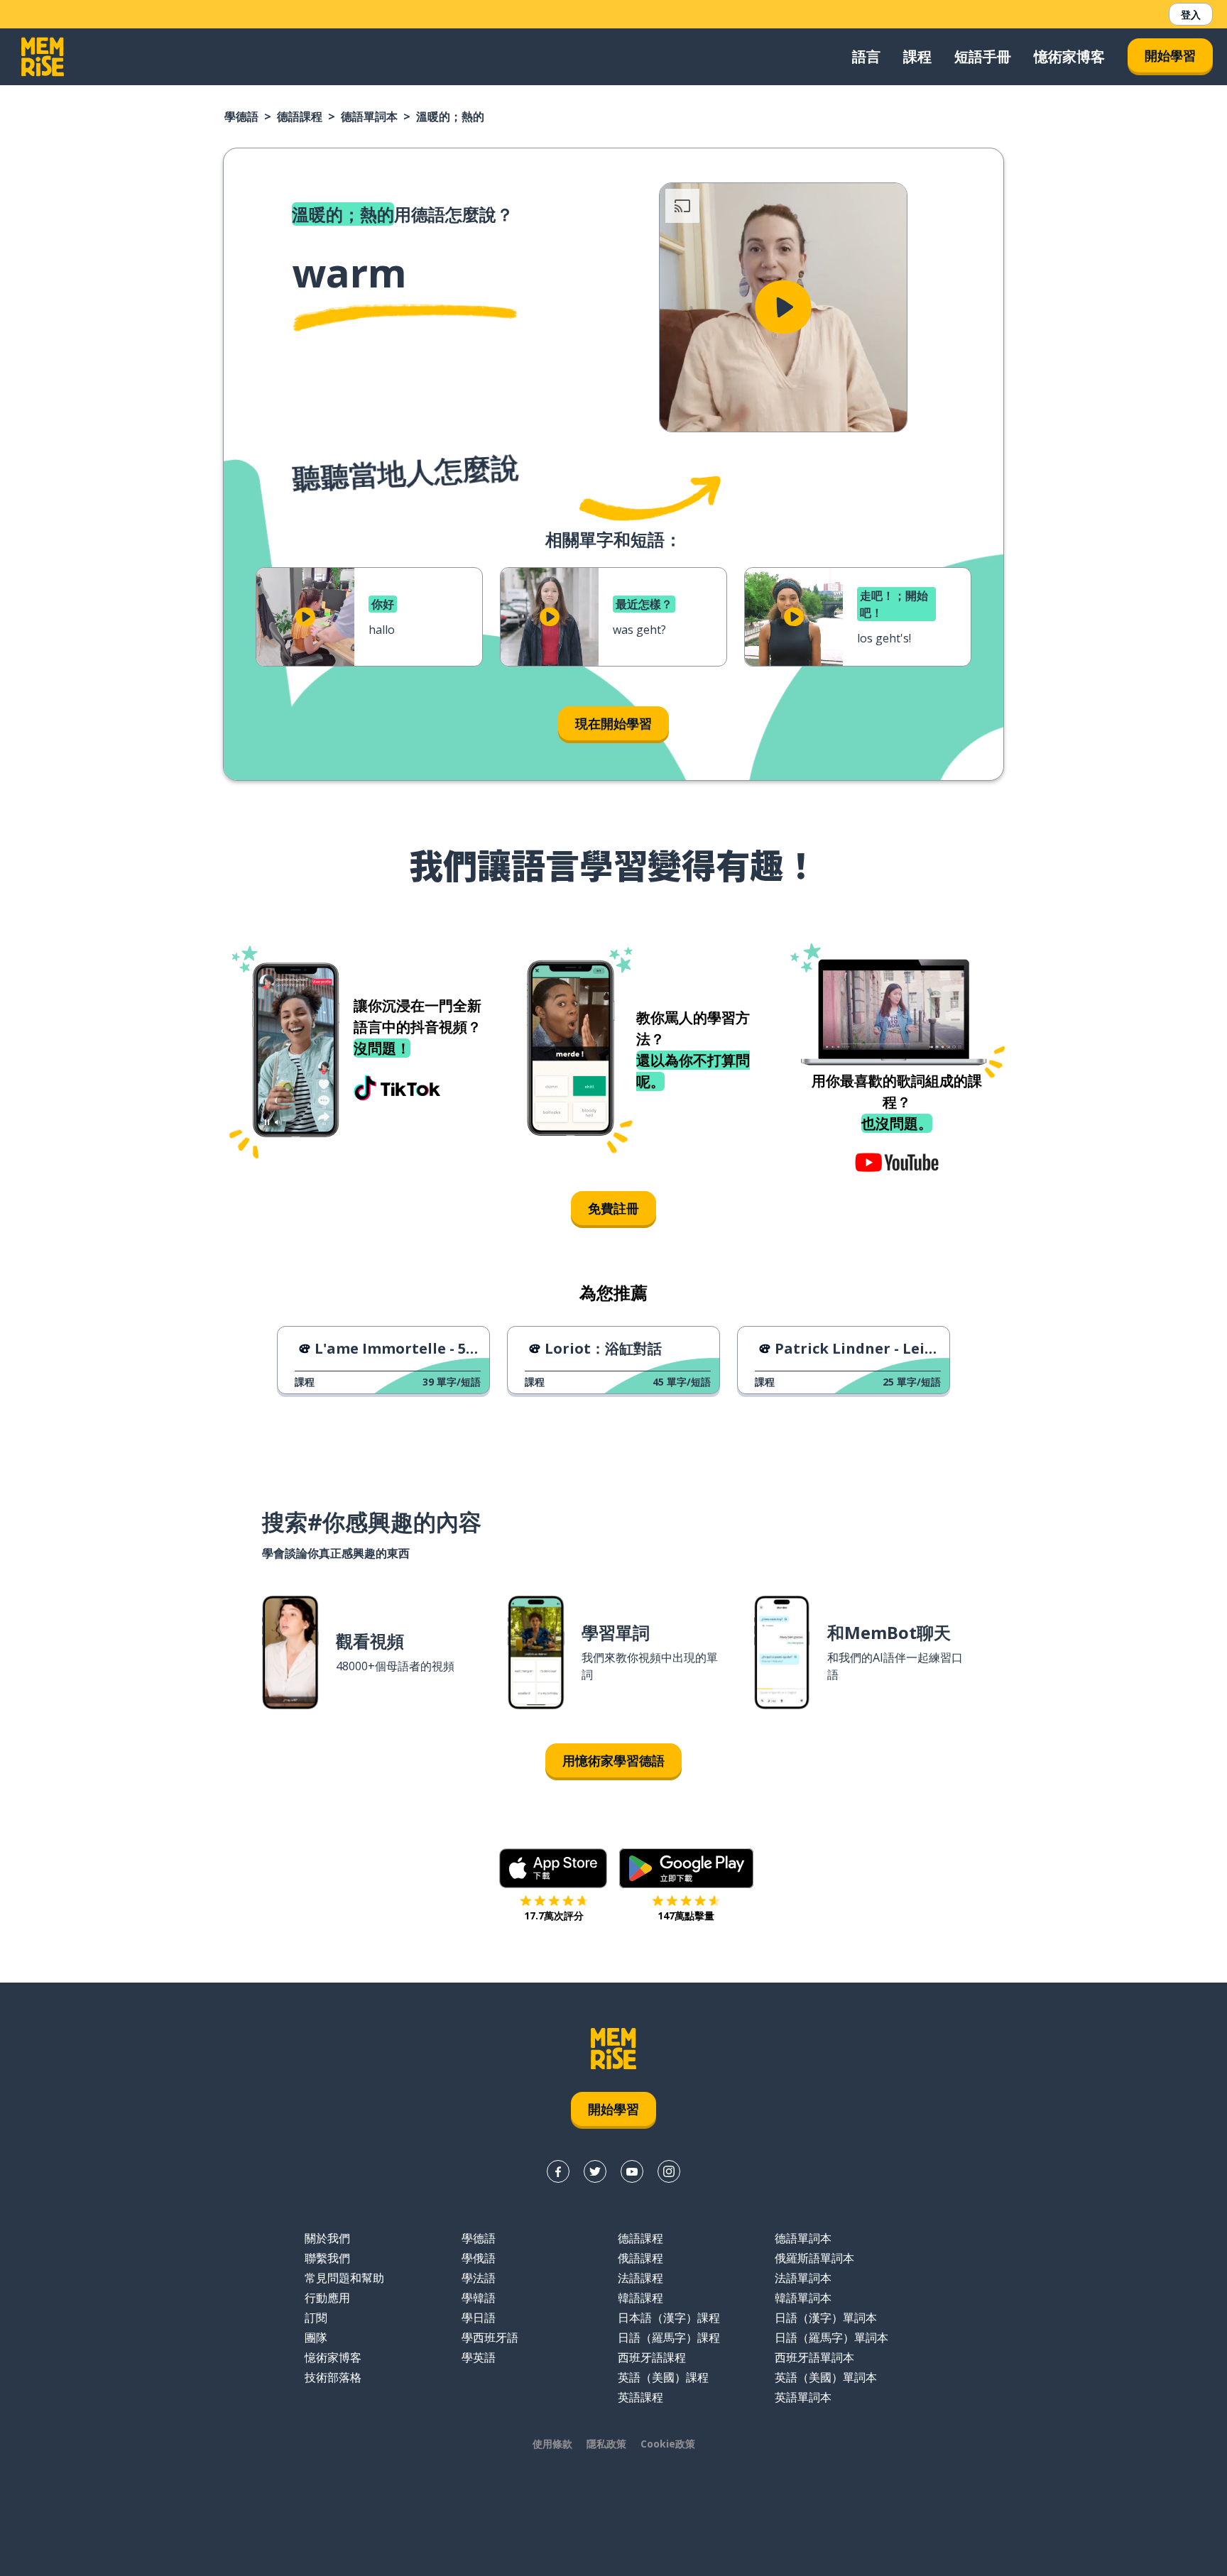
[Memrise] (43, 57)
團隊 (316, 2337)
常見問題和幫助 (344, 2278)
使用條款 (552, 2444)
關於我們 (327, 2238)
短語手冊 (983, 56)
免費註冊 (613, 1208)
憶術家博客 (1069, 56)
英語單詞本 (803, 2397)
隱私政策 (606, 2444)
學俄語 (479, 2258)
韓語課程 (640, 2298)
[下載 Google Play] (686, 1868)
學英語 (479, 2357)
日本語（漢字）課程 (669, 2318)
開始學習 (1170, 55)
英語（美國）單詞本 (826, 2377)
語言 (866, 56)
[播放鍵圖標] (783, 307)
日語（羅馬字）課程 (669, 2337)
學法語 (479, 2278)
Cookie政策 (668, 2444)
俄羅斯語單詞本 (814, 2258)
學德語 (241, 116)
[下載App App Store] (553, 1868)
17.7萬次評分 (554, 1915)
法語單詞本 (803, 2278)
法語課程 (640, 2278)
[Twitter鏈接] (595, 2171)
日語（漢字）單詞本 (826, 2318)
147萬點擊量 (686, 1915)
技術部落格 (333, 2377)
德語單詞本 (369, 116)
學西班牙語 (490, 2337)
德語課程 (300, 116)
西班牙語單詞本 (814, 2357)
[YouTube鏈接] (632, 2171)
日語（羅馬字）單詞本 (831, 2337)
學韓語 (479, 2298)
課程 (917, 56)
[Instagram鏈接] (669, 2171)
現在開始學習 (613, 723)
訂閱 (316, 2318)
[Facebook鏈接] (558, 2171)
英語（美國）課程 (663, 2377)
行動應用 (327, 2298)
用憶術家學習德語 (613, 1760)
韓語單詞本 (803, 2298)
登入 (1191, 15)
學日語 (479, 2318)
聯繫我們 (327, 2258)
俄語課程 (640, 2258)
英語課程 (640, 2397)
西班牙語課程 (652, 2357)
